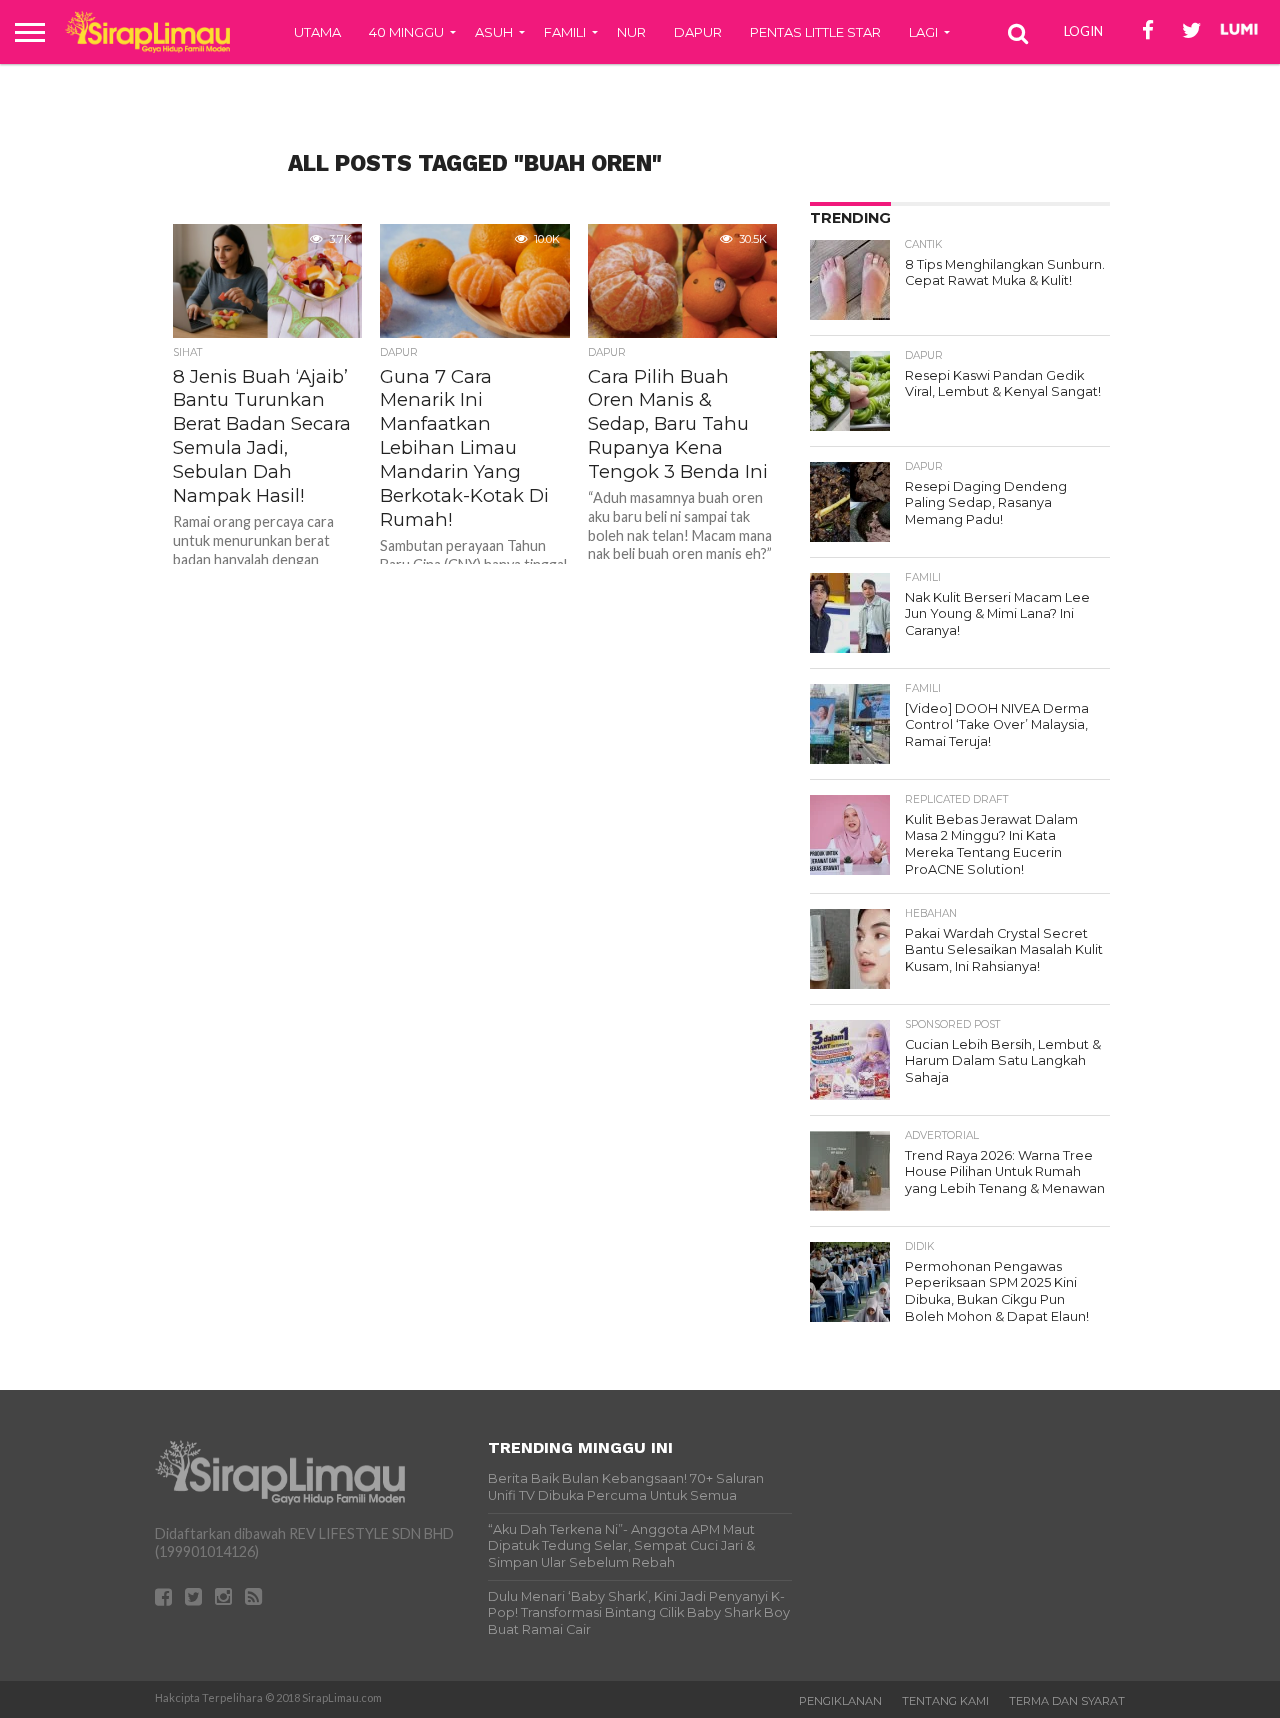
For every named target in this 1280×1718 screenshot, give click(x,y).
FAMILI (565, 32)
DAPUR (698, 32)
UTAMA (317, 32)
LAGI (923, 32)
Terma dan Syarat (1067, 1701)
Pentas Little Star (815, 32)
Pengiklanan (840, 1701)
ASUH (494, 32)
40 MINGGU (406, 32)
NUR (631, 32)
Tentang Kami (945, 1701)
